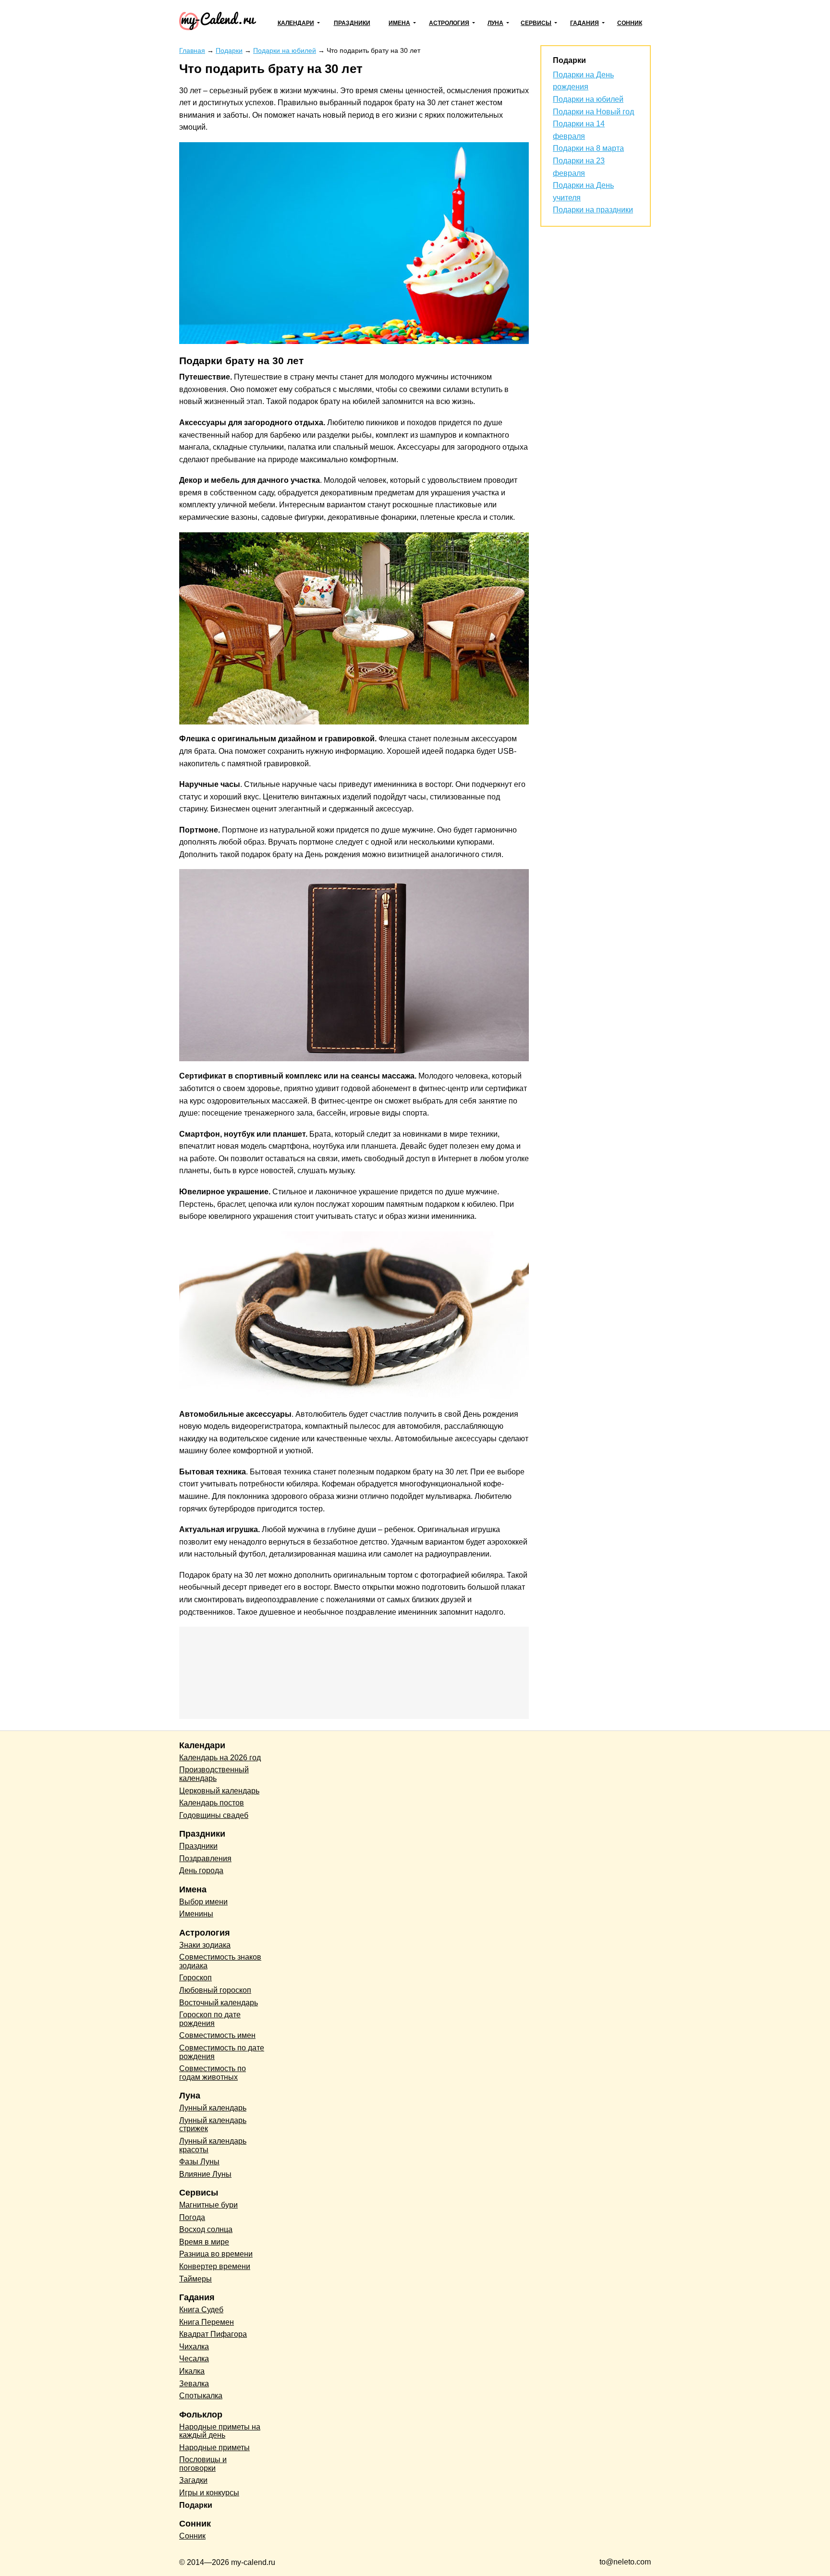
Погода (192, 2217)
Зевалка (194, 2384)
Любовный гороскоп (215, 1990)
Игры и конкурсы (209, 2493)
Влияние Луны (205, 2174)
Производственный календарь (214, 1774)
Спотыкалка (201, 2396)
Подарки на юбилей (588, 99)
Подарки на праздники (593, 210)
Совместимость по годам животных (213, 2073)
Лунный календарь (213, 2108)
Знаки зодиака (205, 1945)
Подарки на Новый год (593, 112)
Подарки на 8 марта (588, 148)
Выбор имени (203, 1902)
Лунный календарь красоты (213, 2145)
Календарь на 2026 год (220, 1758)
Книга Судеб (201, 2310)
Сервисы (536, 23)
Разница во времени (216, 2254)
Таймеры (195, 2279)
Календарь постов (212, 1803)
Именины (196, 1914)
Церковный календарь (219, 1791)
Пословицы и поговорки (203, 2464)
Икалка (192, 2371)
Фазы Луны (199, 2162)
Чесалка (194, 2359)
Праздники (352, 23)
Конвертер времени (215, 2266)
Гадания (585, 23)
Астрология (449, 23)
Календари (296, 23)
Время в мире (204, 2242)
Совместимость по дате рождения (222, 2052)
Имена (399, 23)
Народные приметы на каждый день (220, 2431)
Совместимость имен (217, 2035)
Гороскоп (195, 1978)
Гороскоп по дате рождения (210, 2019)
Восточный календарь (219, 2003)
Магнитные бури (208, 2205)
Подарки (196, 2505)
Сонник (630, 23)
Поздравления (205, 1858)
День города (201, 1871)
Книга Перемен (207, 2322)
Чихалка (194, 2347)
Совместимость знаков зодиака (220, 1961)
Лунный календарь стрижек (213, 2125)
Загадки (193, 2480)
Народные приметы (214, 2447)
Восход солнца (206, 2229)
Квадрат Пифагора (213, 2334)
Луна (495, 23)
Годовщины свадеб (214, 1815)
